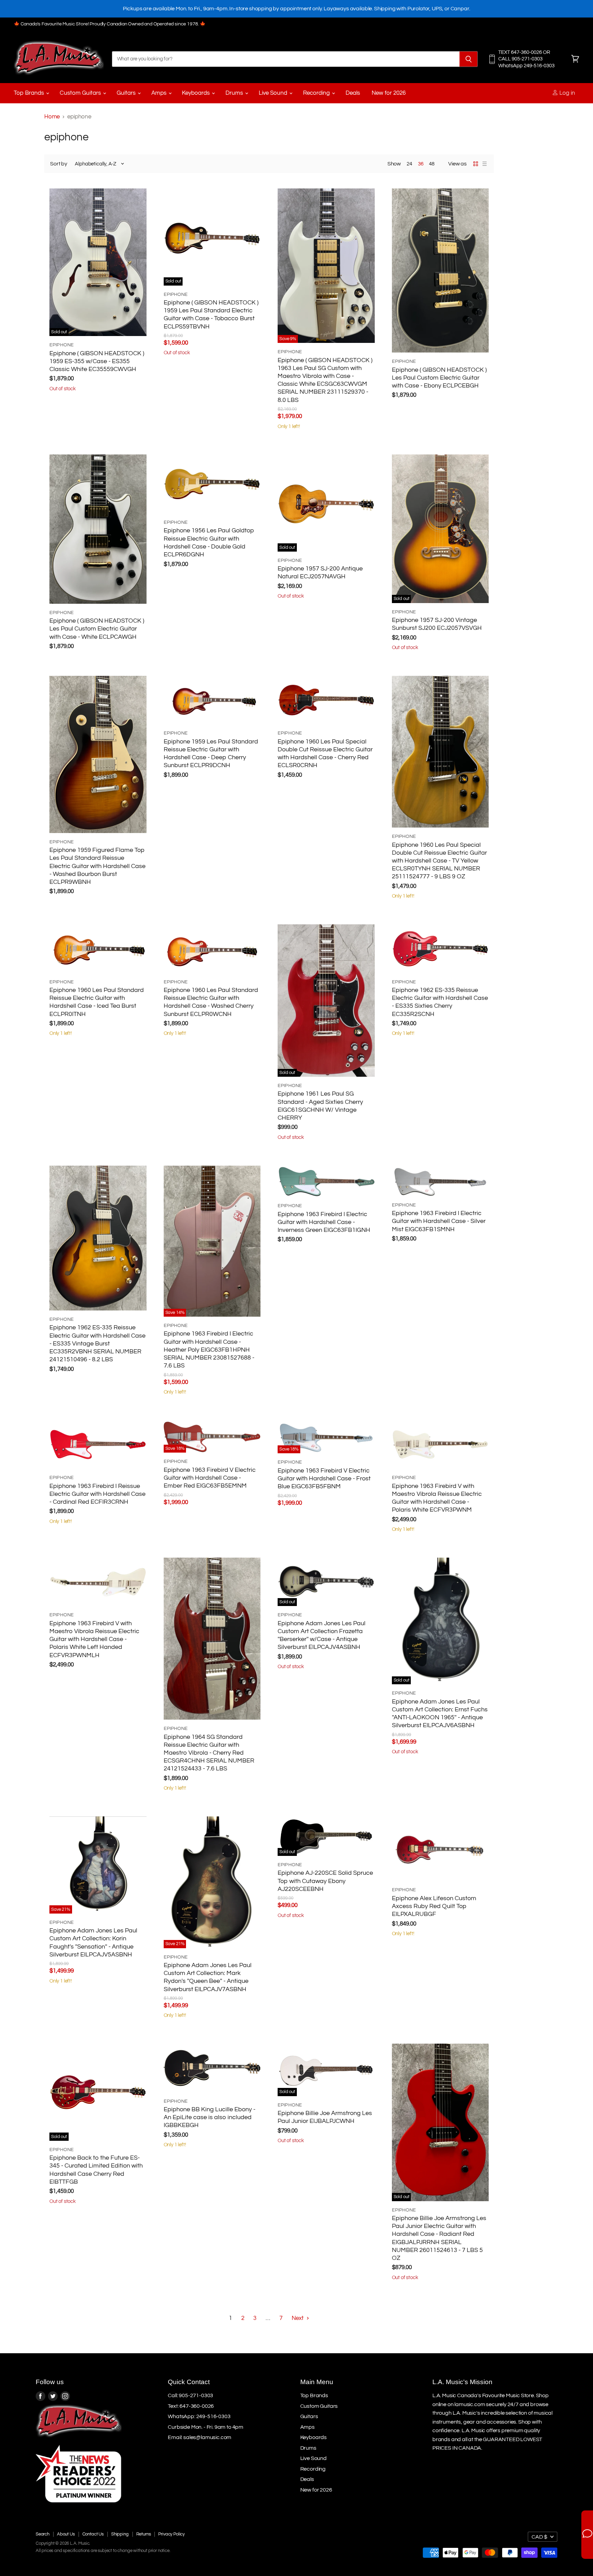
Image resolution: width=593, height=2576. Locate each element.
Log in (567, 93)
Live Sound (274, 93)
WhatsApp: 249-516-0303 (199, 2416)
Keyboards (196, 93)
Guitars (127, 93)
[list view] (485, 164)
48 (432, 164)
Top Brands (30, 93)
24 (409, 164)
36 (421, 164)
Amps (160, 93)
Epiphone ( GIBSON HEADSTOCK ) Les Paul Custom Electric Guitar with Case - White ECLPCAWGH (97, 629)
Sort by (59, 164)
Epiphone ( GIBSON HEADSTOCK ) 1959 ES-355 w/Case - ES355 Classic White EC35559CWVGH (97, 361)
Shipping (120, 2534)
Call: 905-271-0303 (190, 2395)
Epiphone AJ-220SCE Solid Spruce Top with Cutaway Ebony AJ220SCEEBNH (325, 1881)
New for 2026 (389, 93)
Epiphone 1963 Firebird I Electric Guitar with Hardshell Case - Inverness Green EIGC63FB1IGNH (324, 1222)
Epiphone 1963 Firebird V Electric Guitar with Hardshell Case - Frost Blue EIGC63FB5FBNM (324, 1479)
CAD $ (539, 2537)
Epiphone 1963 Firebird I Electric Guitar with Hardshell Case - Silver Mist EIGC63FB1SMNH (439, 1221)
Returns (144, 2534)
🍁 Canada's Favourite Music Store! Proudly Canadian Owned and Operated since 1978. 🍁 (110, 24)
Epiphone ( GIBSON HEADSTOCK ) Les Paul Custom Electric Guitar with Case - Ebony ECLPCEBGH (439, 378)
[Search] (469, 59)
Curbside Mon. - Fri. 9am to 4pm (206, 2427)
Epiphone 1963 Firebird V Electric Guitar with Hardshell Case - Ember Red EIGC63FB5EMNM (210, 1478)
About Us (66, 2534)
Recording (317, 93)
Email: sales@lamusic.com (200, 2437)
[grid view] (476, 164)
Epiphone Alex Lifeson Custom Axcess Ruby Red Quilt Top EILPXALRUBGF (434, 1906)
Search (43, 2534)
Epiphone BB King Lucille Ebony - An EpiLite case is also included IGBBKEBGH (210, 2117)
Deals (353, 93)
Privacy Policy (171, 2534)
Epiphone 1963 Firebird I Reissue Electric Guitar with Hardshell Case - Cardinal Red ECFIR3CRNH (97, 1494)
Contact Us (93, 2534)
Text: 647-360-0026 (191, 2406)
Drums (235, 93)
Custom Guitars (81, 93)
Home (52, 117)
